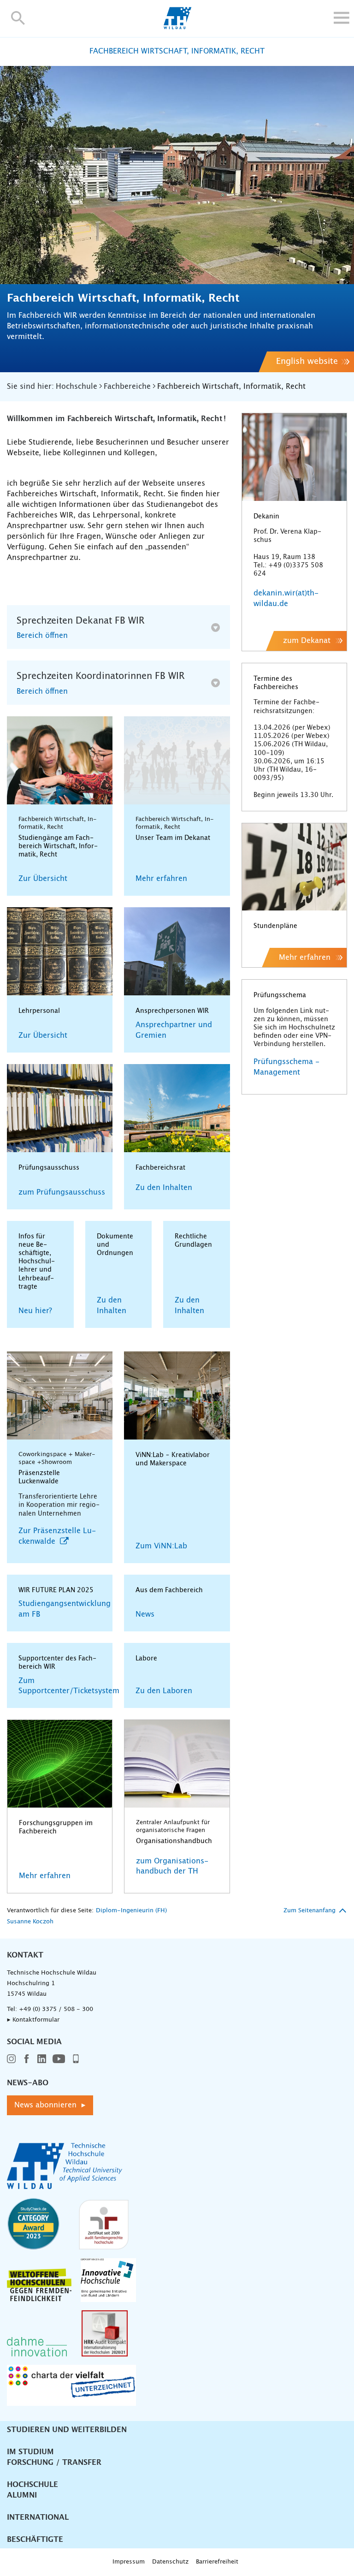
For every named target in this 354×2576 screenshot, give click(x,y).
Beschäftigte (35, 2540)
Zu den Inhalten (164, 1188)
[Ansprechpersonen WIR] (177, 951)
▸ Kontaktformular (33, 2020)
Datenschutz (170, 2562)
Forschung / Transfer (54, 2463)
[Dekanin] (294, 457)
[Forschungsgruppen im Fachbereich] (60, 1764)
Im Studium (30, 2452)
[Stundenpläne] (294, 867)
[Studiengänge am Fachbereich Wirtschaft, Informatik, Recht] (60, 760)
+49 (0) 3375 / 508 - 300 (56, 2009)
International (38, 2517)
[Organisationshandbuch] (177, 1764)
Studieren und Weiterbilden (67, 2430)
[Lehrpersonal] (60, 951)
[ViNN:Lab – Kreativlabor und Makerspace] (177, 1395)
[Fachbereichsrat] (177, 1108)
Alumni (22, 2495)
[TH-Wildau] (177, 27)
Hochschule (32, 2485)
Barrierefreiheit (217, 2562)
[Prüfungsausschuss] (60, 1108)
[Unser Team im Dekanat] (177, 760)
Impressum (129, 2562)
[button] (18, 18)
